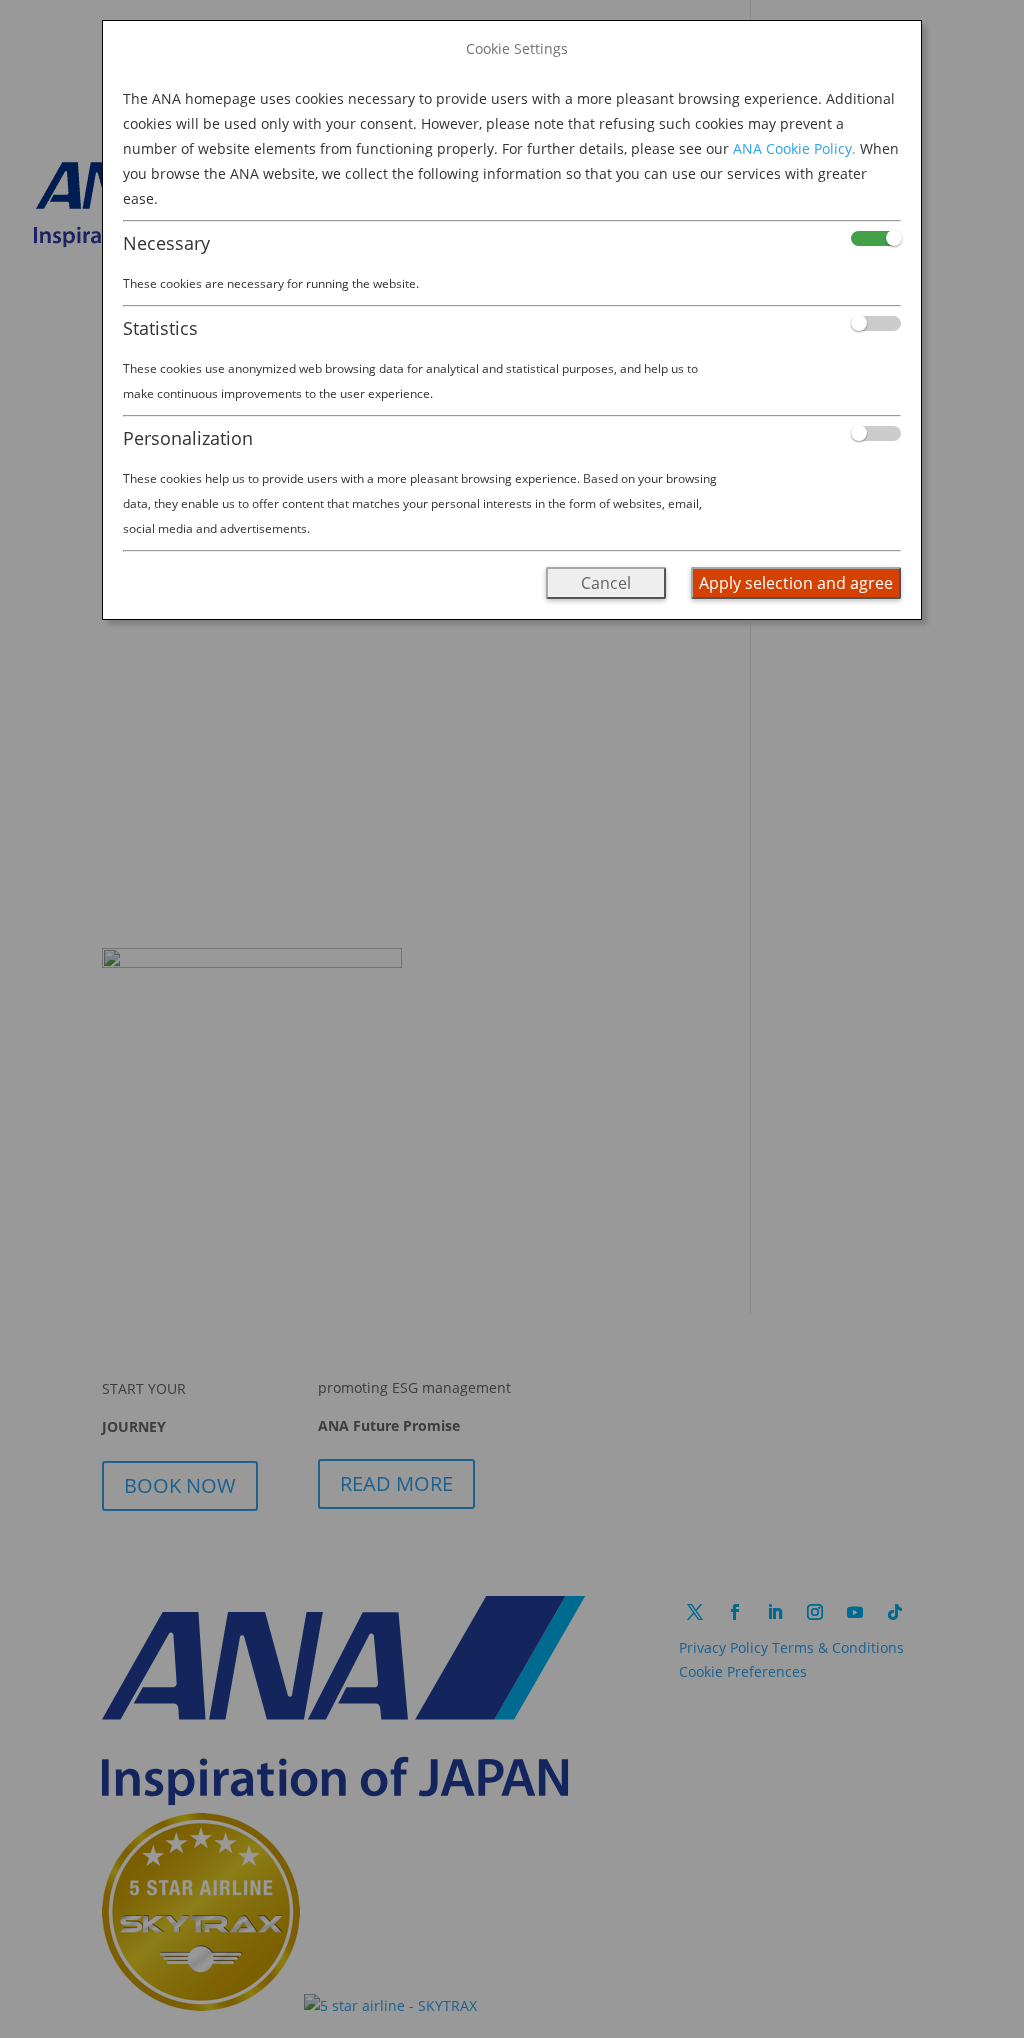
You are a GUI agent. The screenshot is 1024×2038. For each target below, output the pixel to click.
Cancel (606, 583)
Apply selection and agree (796, 583)
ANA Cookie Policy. (794, 148)
